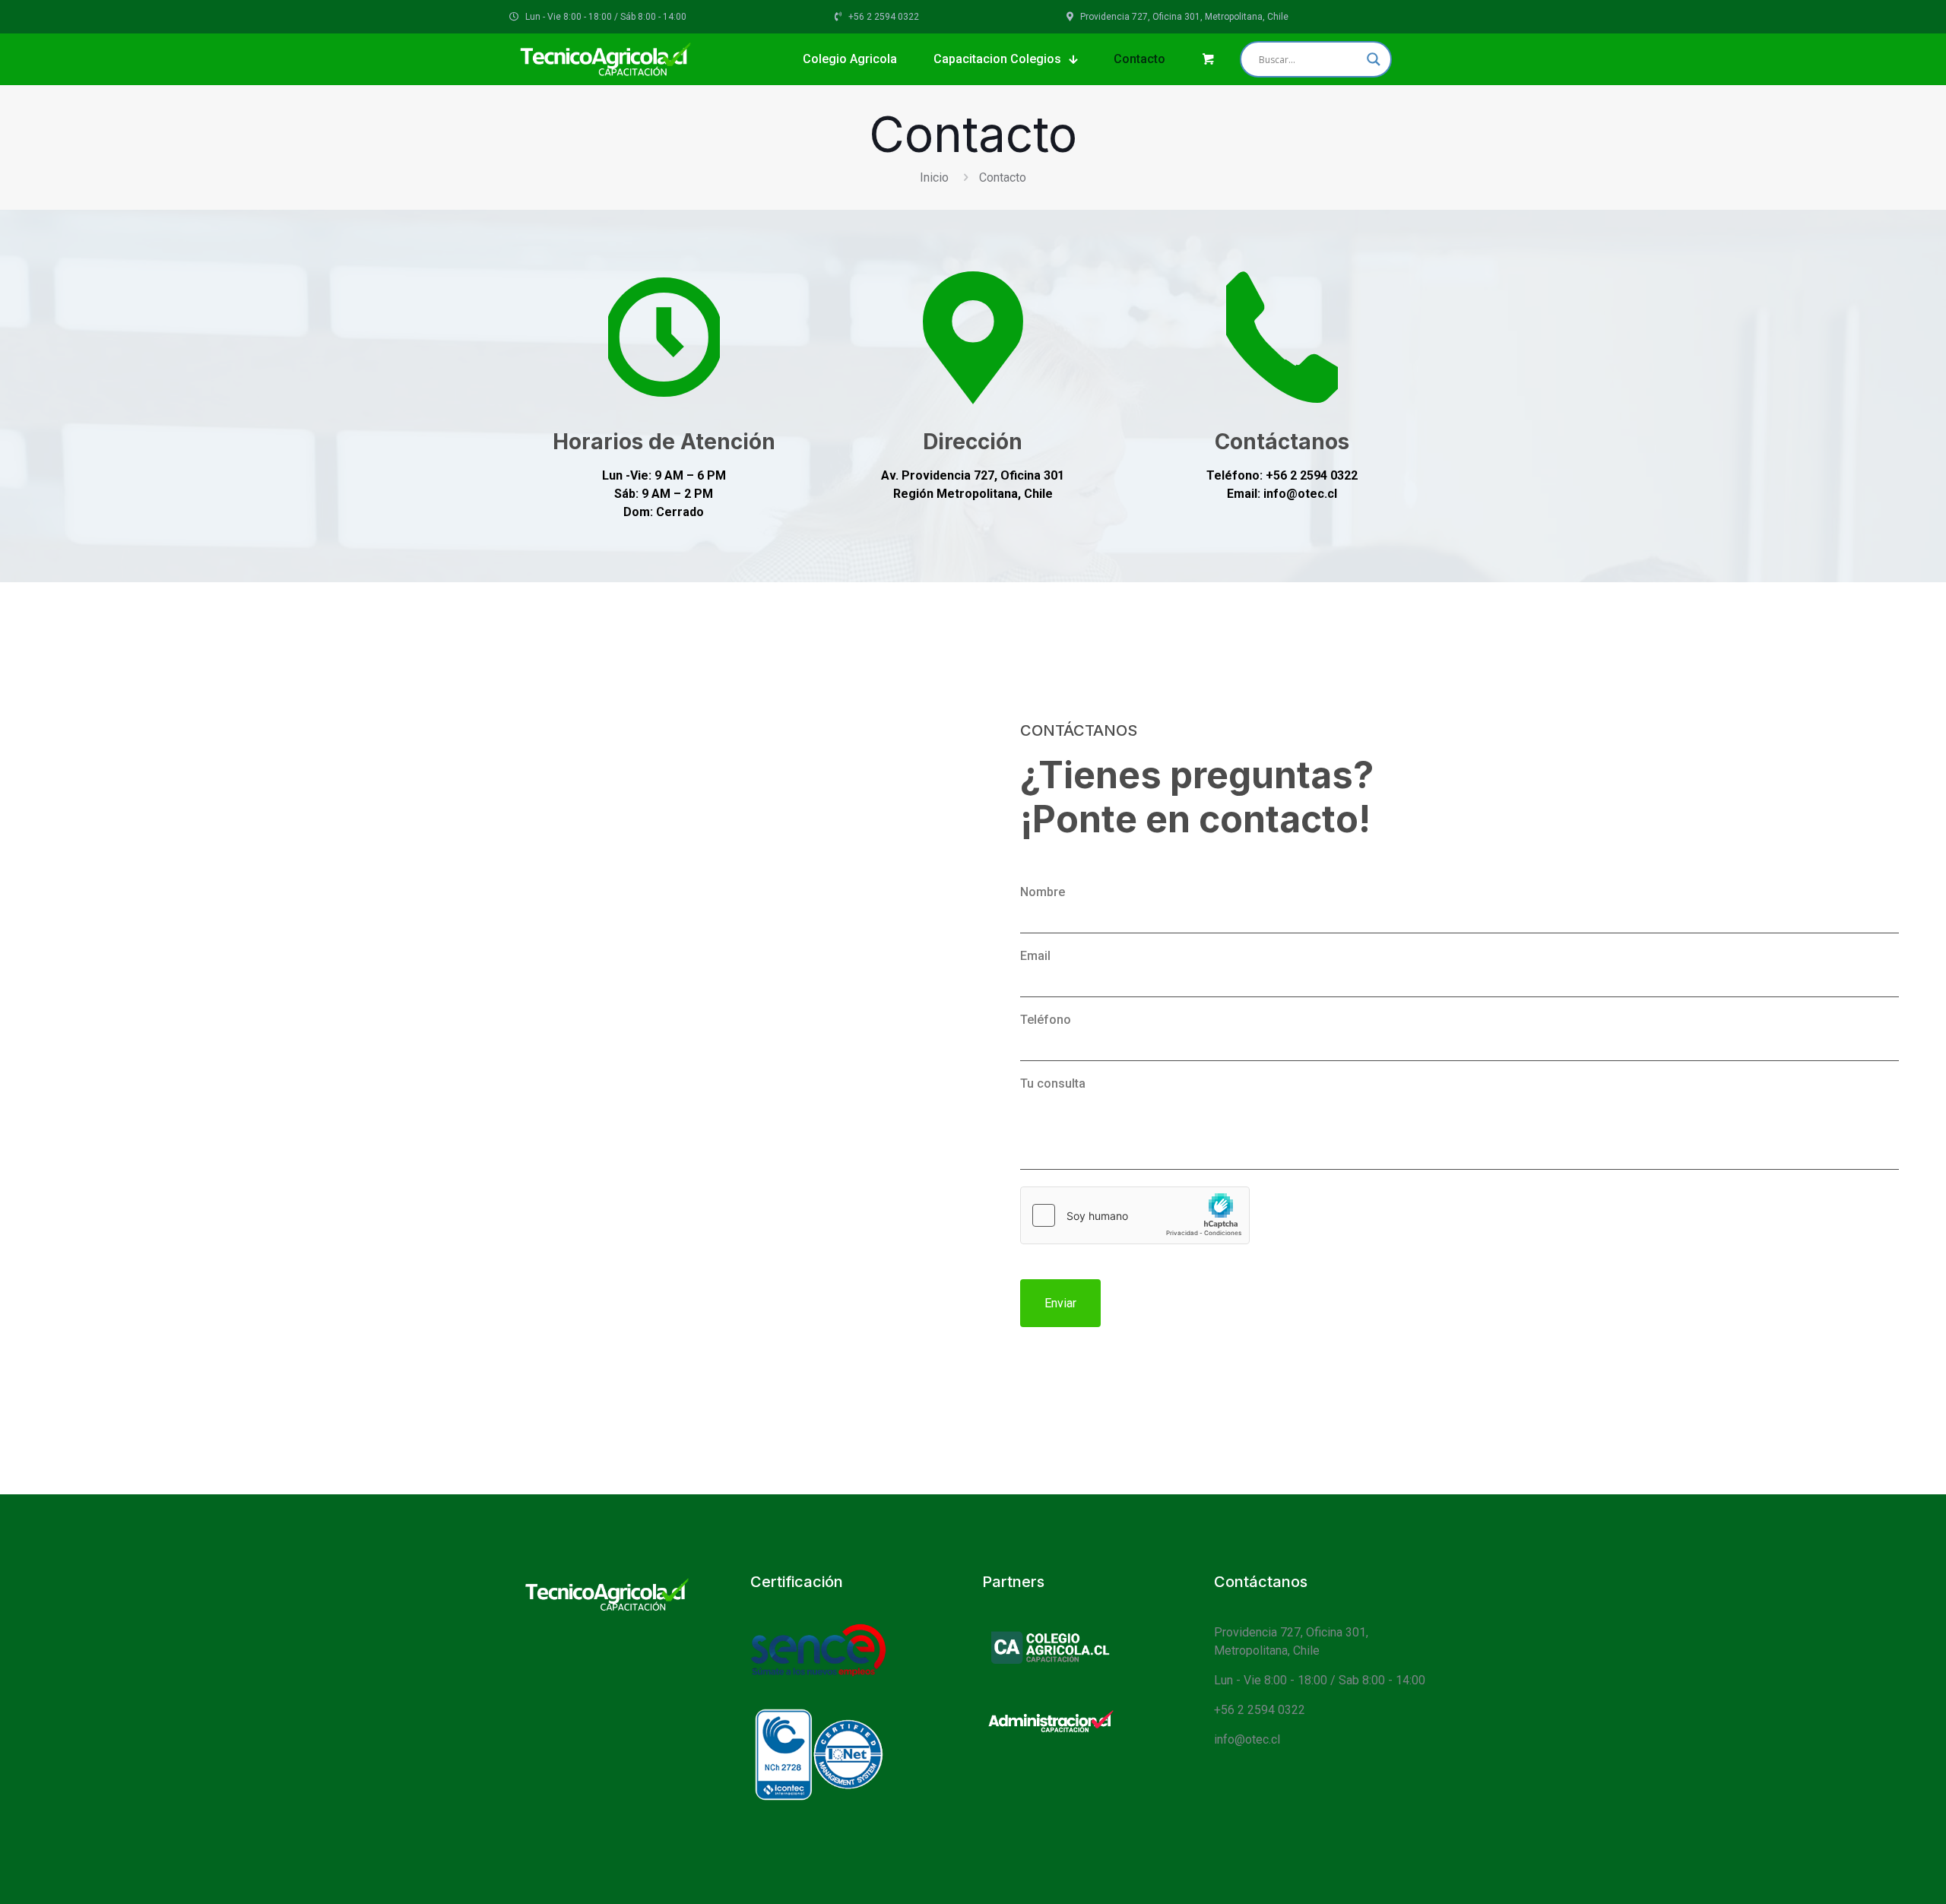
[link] (1050, 1647)
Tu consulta (1053, 1083)
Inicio (934, 177)
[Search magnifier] (1374, 59)
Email (1035, 956)
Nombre (1043, 892)
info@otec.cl (1247, 1739)
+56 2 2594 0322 (1260, 1710)
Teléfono (1046, 1020)
